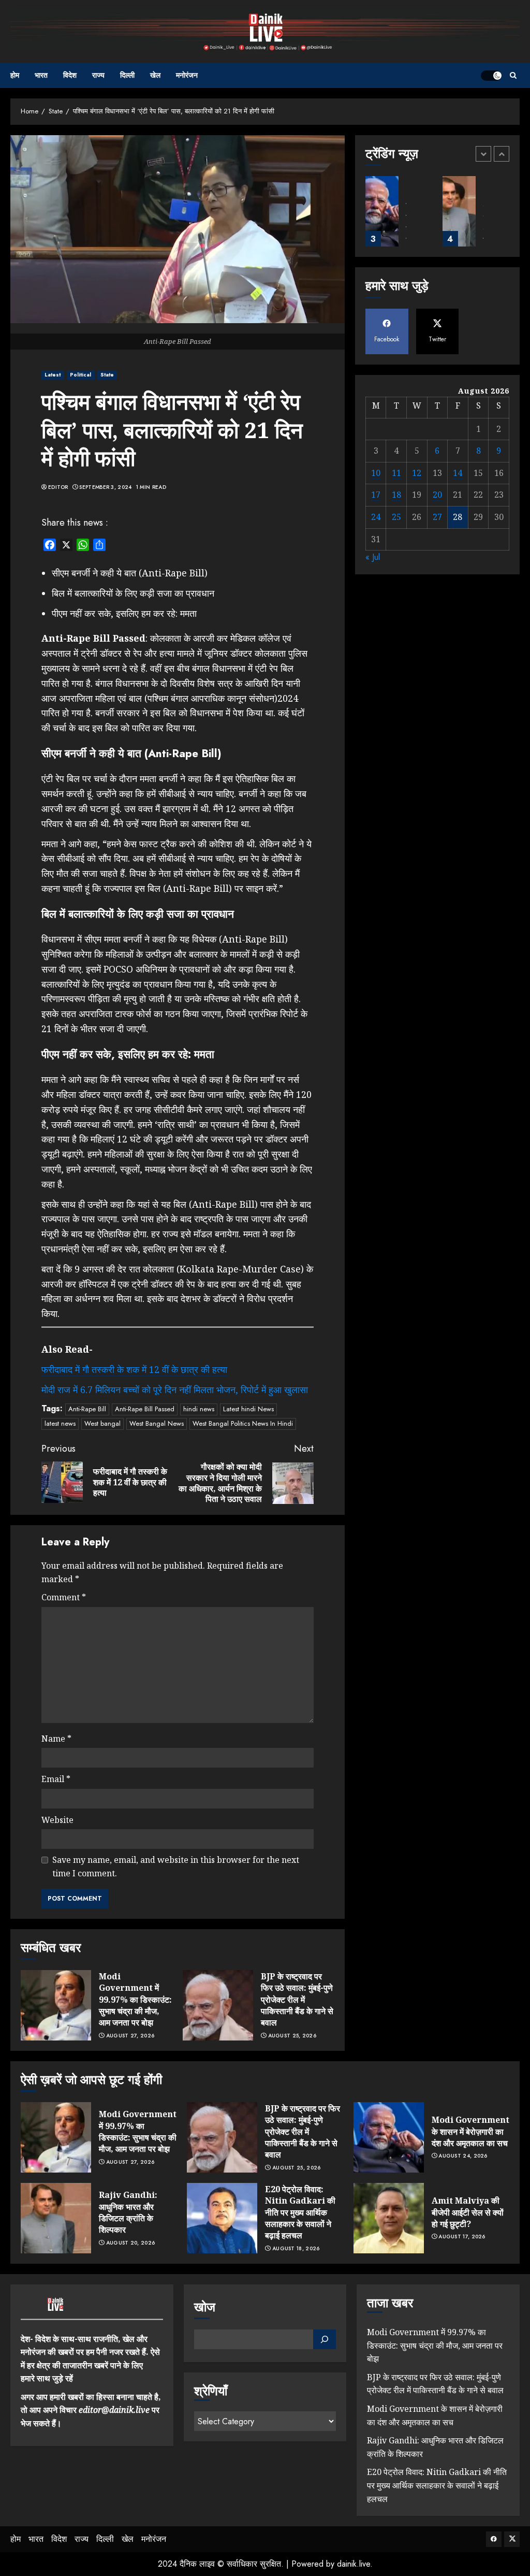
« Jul (373, 557)
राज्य (98, 75)
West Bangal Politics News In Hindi (243, 1423)
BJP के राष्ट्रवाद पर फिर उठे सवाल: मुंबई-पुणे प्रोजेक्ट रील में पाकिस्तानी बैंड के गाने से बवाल (297, 2000)
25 (396, 517)
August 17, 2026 (462, 2237)
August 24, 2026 (463, 2156)
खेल (155, 75)
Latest (53, 375)
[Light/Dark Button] (491, 76)
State (107, 375)
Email (56, 1779)
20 (437, 495)
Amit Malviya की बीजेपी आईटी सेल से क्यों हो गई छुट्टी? (468, 2212)
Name (56, 1739)
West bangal (102, 1423)
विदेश (70, 75)
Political (81, 375)
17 (376, 495)
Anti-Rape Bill (87, 1409)
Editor (58, 487)
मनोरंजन (187, 75)
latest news (60, 1423)
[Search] (513, 75)
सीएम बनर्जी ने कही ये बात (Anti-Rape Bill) (130, 573)
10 (376, 473)
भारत (41, 75)
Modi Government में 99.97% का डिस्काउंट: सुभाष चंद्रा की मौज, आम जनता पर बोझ (135, 2000)
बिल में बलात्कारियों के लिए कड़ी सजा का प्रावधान (133, 593)
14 (458, 473)
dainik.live (354, 2564)
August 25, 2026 (292, 2036)
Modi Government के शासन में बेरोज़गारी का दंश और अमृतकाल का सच (470, 2131)
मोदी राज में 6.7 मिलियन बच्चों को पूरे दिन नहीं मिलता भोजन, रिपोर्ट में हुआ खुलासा (175, 1390)
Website (57, 1820)
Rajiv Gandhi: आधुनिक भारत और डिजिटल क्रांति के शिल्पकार (128, 2212)
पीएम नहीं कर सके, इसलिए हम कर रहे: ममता (124, 613)
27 (437, 517)
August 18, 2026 (296, 2249)
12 (417, 473)
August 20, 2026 (131, 2243)
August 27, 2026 (130, 2036)
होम (15, 75)
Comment (64, 1597)
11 (396, 473)
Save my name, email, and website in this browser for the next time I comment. (176, 1866)
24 (376, 517)
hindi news (199, 1409)
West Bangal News (157, 1423)
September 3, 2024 (105, 487)
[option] (399, 216)
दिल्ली (127, 75)
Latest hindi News (248, 1409)
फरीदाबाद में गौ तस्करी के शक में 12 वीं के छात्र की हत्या (134, 1369)
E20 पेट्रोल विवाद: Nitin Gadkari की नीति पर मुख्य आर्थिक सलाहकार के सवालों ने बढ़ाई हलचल (300, 2212)
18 (396, 495)
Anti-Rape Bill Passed (145, 1409)
